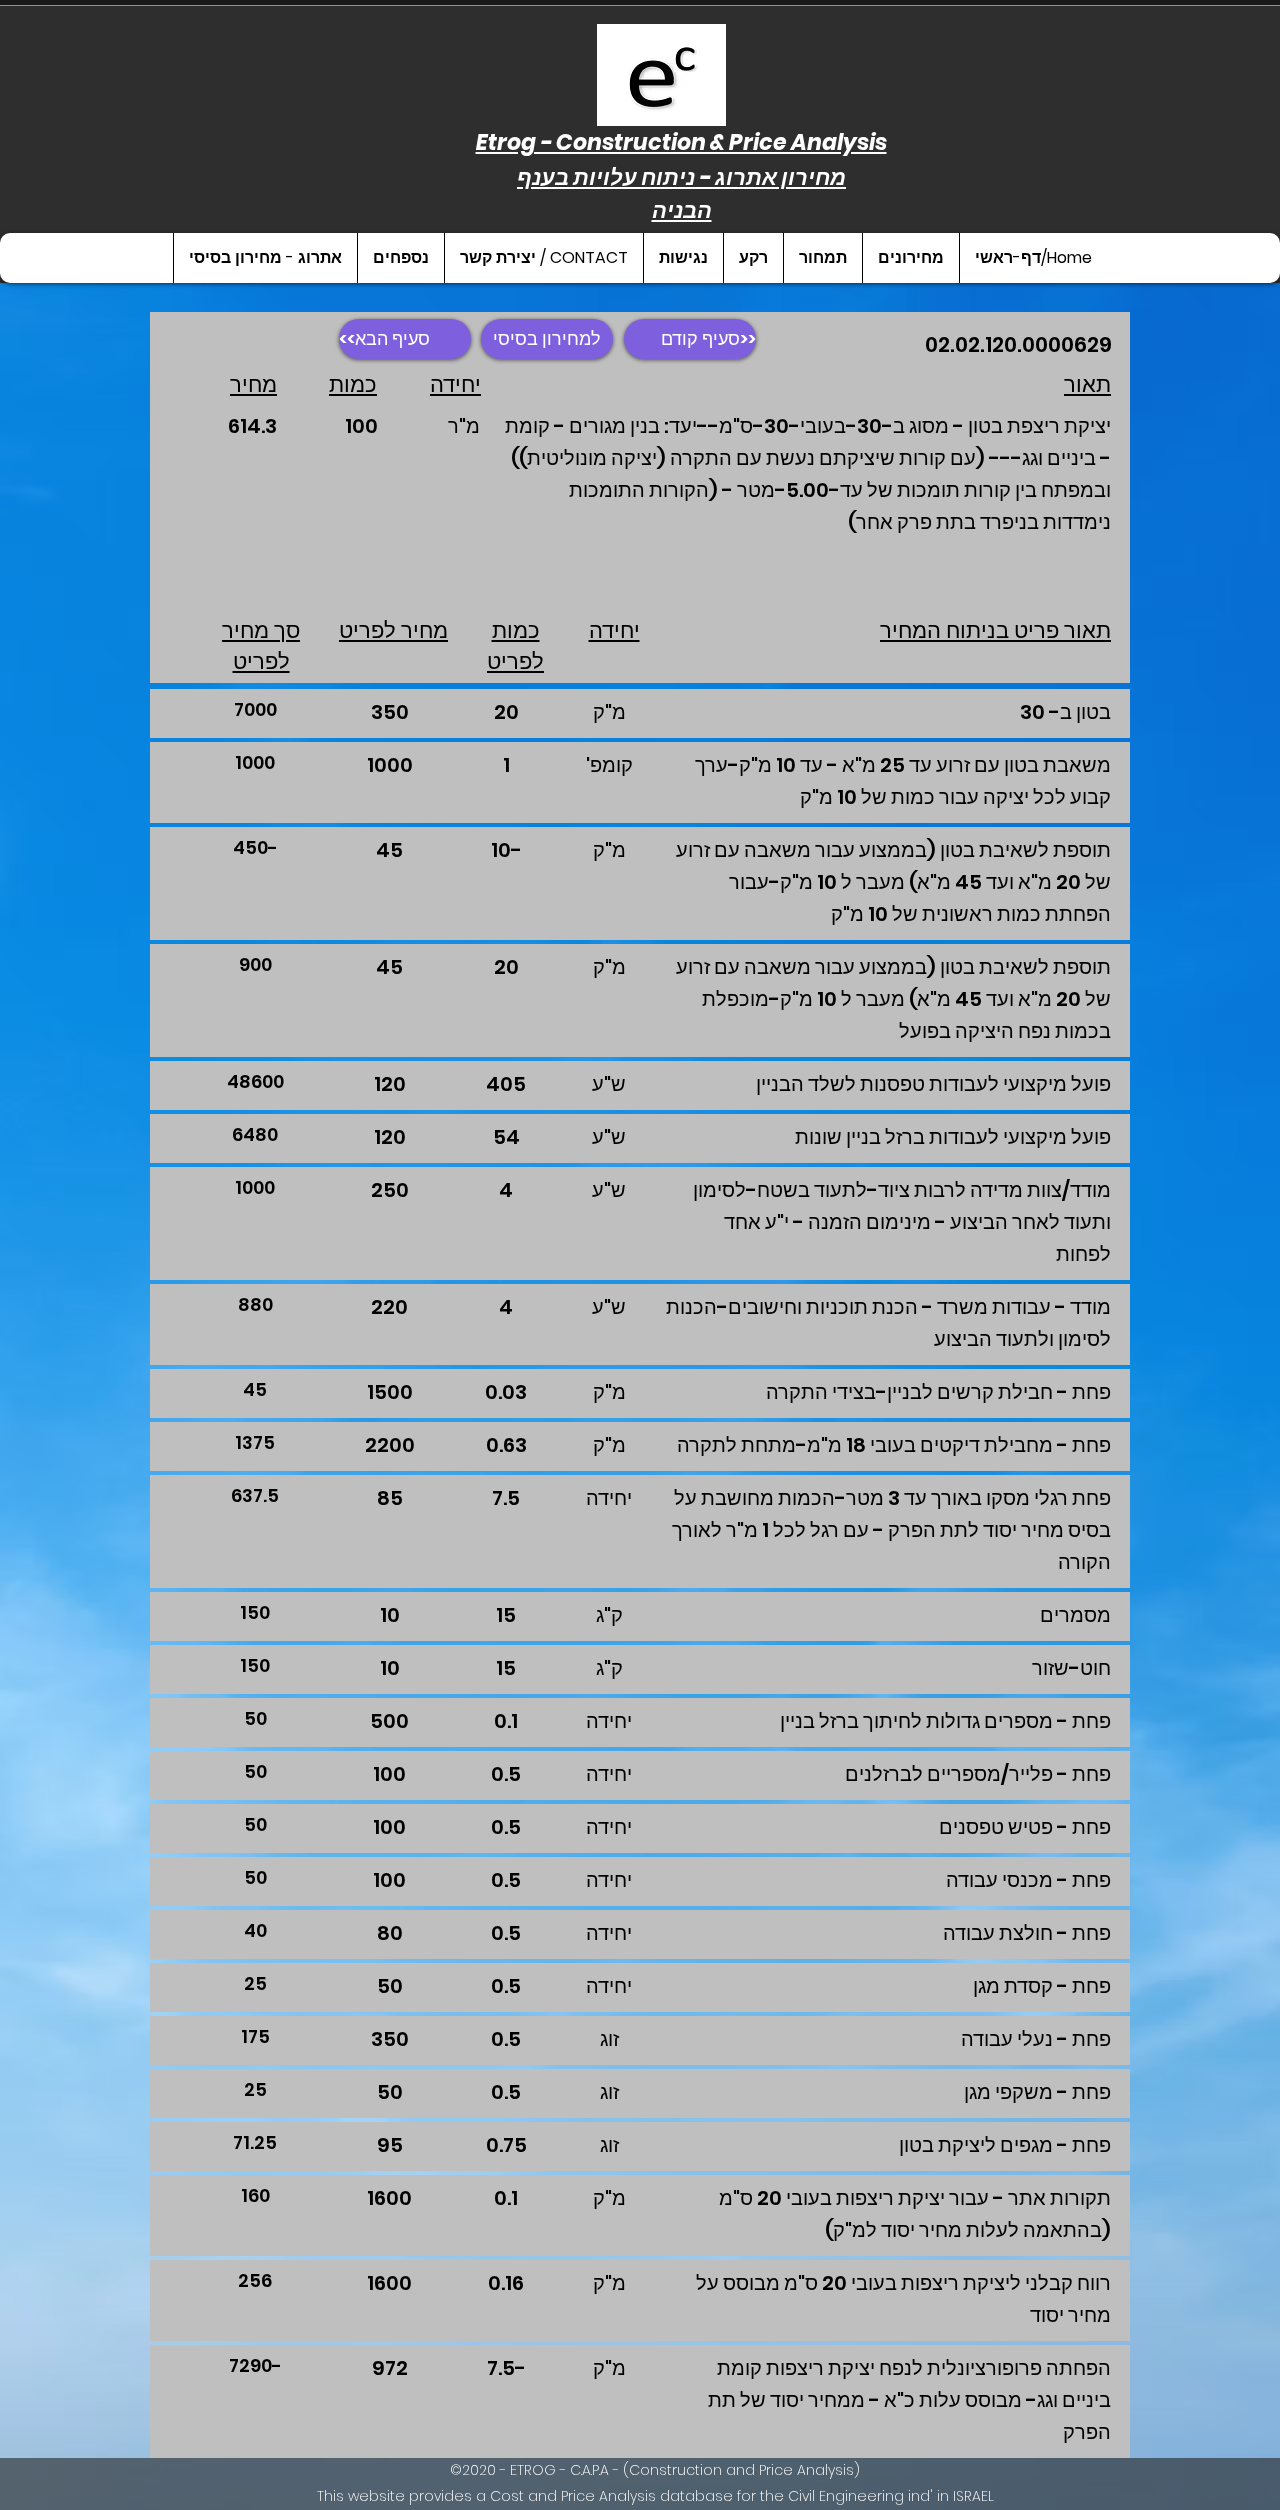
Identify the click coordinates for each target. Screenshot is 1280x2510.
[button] (910, 258)
